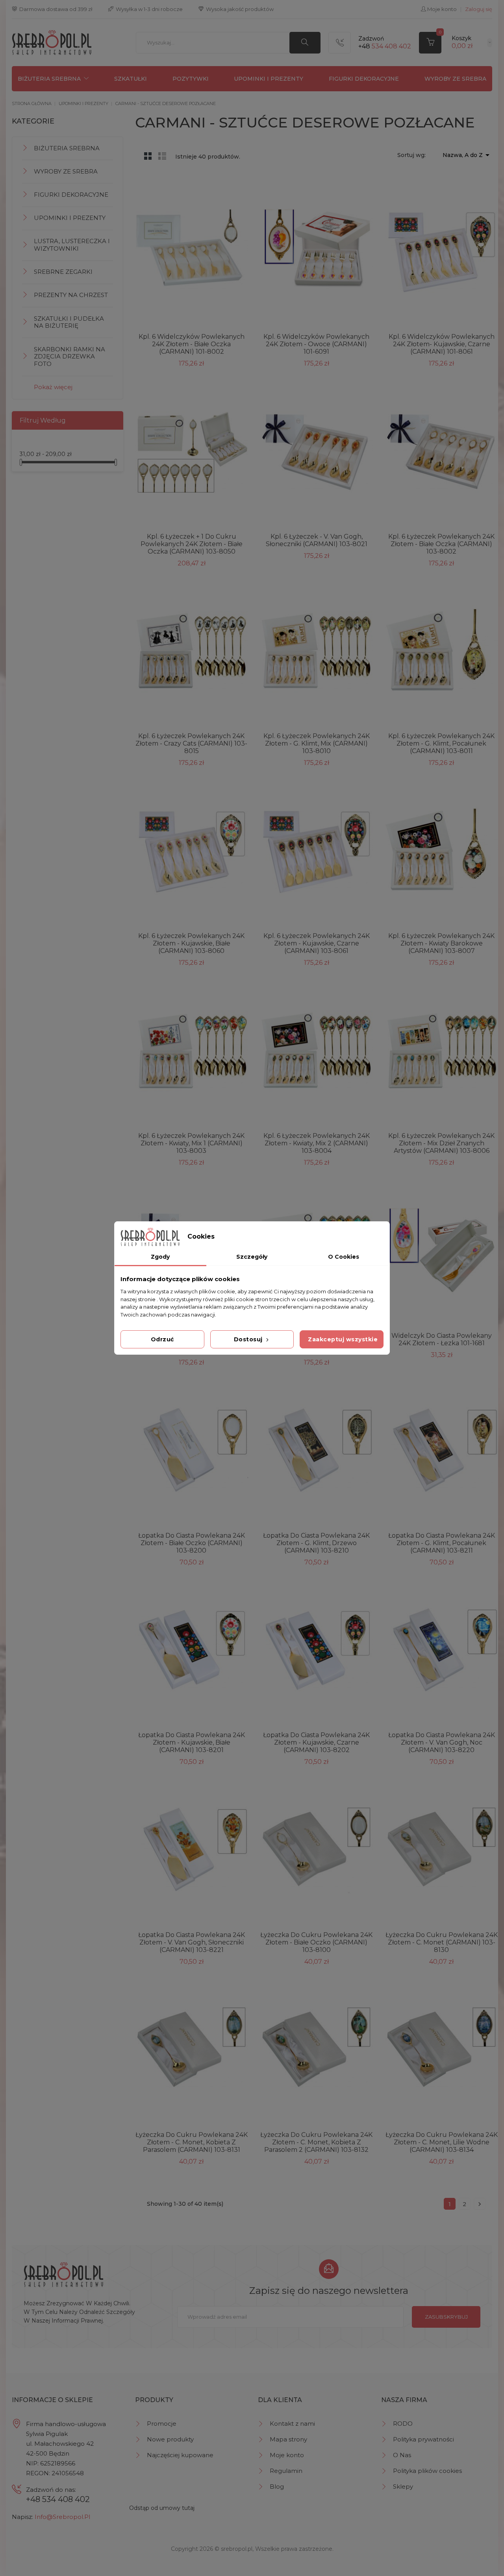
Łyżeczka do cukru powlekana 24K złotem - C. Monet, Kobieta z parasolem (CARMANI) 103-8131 (192, 2142)
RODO (403, 2424)
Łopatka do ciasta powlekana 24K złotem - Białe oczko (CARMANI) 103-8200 (192, 1543)
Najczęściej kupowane (180, 2455)
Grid (148, 156)
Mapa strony (288, 2439)
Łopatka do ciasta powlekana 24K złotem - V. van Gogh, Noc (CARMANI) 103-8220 (442, 1742)
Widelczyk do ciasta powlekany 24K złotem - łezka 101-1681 (442, 1339)
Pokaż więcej (53, 387)
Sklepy (403, 2486)
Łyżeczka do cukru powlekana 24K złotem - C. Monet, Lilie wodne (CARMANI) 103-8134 (442, 2142)
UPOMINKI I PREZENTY (269, 79)
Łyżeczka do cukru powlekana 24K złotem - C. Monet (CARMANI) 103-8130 (442, 1942)
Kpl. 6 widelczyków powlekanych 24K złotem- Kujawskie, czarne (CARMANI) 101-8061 (442, 344)
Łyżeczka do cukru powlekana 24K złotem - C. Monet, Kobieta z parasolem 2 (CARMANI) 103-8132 (316, 2142)
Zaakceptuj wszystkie (343, 1339)
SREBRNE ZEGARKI (63, 272)
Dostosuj (249, 1339)
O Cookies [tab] (344, 1257)
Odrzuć (162, 1339)
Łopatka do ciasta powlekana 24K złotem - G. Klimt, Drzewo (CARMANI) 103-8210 (316, 1543)
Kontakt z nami (292, 2424)
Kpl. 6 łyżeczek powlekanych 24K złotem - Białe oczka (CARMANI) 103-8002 (441, 544)
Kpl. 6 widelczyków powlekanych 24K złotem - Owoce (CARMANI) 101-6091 (316, 344)
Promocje (162, 2424)
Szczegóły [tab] (252, 1257)
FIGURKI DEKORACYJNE (364, 79)
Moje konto (287, 2455)
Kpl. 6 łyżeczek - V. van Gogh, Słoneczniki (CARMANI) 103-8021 (317, 540)
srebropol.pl (237, 2549)
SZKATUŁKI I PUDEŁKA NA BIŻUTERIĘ (69, 322)
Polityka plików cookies (427, 2471)
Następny (480, 2204)
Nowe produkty (170, 2439)
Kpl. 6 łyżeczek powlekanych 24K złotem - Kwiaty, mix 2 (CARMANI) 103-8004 (317, 1143)
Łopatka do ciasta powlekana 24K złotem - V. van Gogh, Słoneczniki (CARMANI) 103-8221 (192, 1942)
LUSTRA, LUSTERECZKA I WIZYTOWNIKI (72, 245)
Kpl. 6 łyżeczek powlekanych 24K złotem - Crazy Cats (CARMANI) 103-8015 (191, 743)
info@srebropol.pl (62, 2517)
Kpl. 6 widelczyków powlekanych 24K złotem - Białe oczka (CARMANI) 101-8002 (192, 344)
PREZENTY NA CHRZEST (71, 295)
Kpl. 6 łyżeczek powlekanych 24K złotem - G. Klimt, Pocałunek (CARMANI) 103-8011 (441, 743)
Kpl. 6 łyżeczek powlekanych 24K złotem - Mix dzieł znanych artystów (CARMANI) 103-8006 (441, 1143)
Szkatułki (131, 79)
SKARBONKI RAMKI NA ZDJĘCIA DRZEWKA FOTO (69, 356)
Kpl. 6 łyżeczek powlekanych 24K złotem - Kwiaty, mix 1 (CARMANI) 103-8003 (191, 1143)
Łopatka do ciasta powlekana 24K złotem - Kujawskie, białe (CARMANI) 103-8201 (192, 1742)
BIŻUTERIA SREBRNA (49, 79)
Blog (277, 2486)
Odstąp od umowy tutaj (162, 2508)
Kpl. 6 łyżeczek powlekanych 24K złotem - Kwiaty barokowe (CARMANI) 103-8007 (441, 943)
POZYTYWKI (191, 79)
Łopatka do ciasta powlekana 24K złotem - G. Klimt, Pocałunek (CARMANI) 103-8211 (442, 1543)
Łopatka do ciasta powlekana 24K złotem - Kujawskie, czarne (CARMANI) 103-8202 (316, 1742)
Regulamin (286, 2471)
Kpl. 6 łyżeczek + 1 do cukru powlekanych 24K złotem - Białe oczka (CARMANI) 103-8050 (192, 544)
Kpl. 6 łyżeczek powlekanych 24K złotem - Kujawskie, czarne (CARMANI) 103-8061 (317, 943)
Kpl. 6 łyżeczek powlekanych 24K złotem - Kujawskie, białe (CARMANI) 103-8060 (191, 943)
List (162, 156)
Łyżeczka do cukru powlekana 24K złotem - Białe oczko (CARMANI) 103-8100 (316, 1942)
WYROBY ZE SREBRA (455, 79)
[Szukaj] (305, 43)
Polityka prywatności (423, 2439)
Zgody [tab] (160, 1257)
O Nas (402, 2455)
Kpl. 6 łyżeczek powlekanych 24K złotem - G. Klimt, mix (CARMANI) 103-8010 (317, 743)
